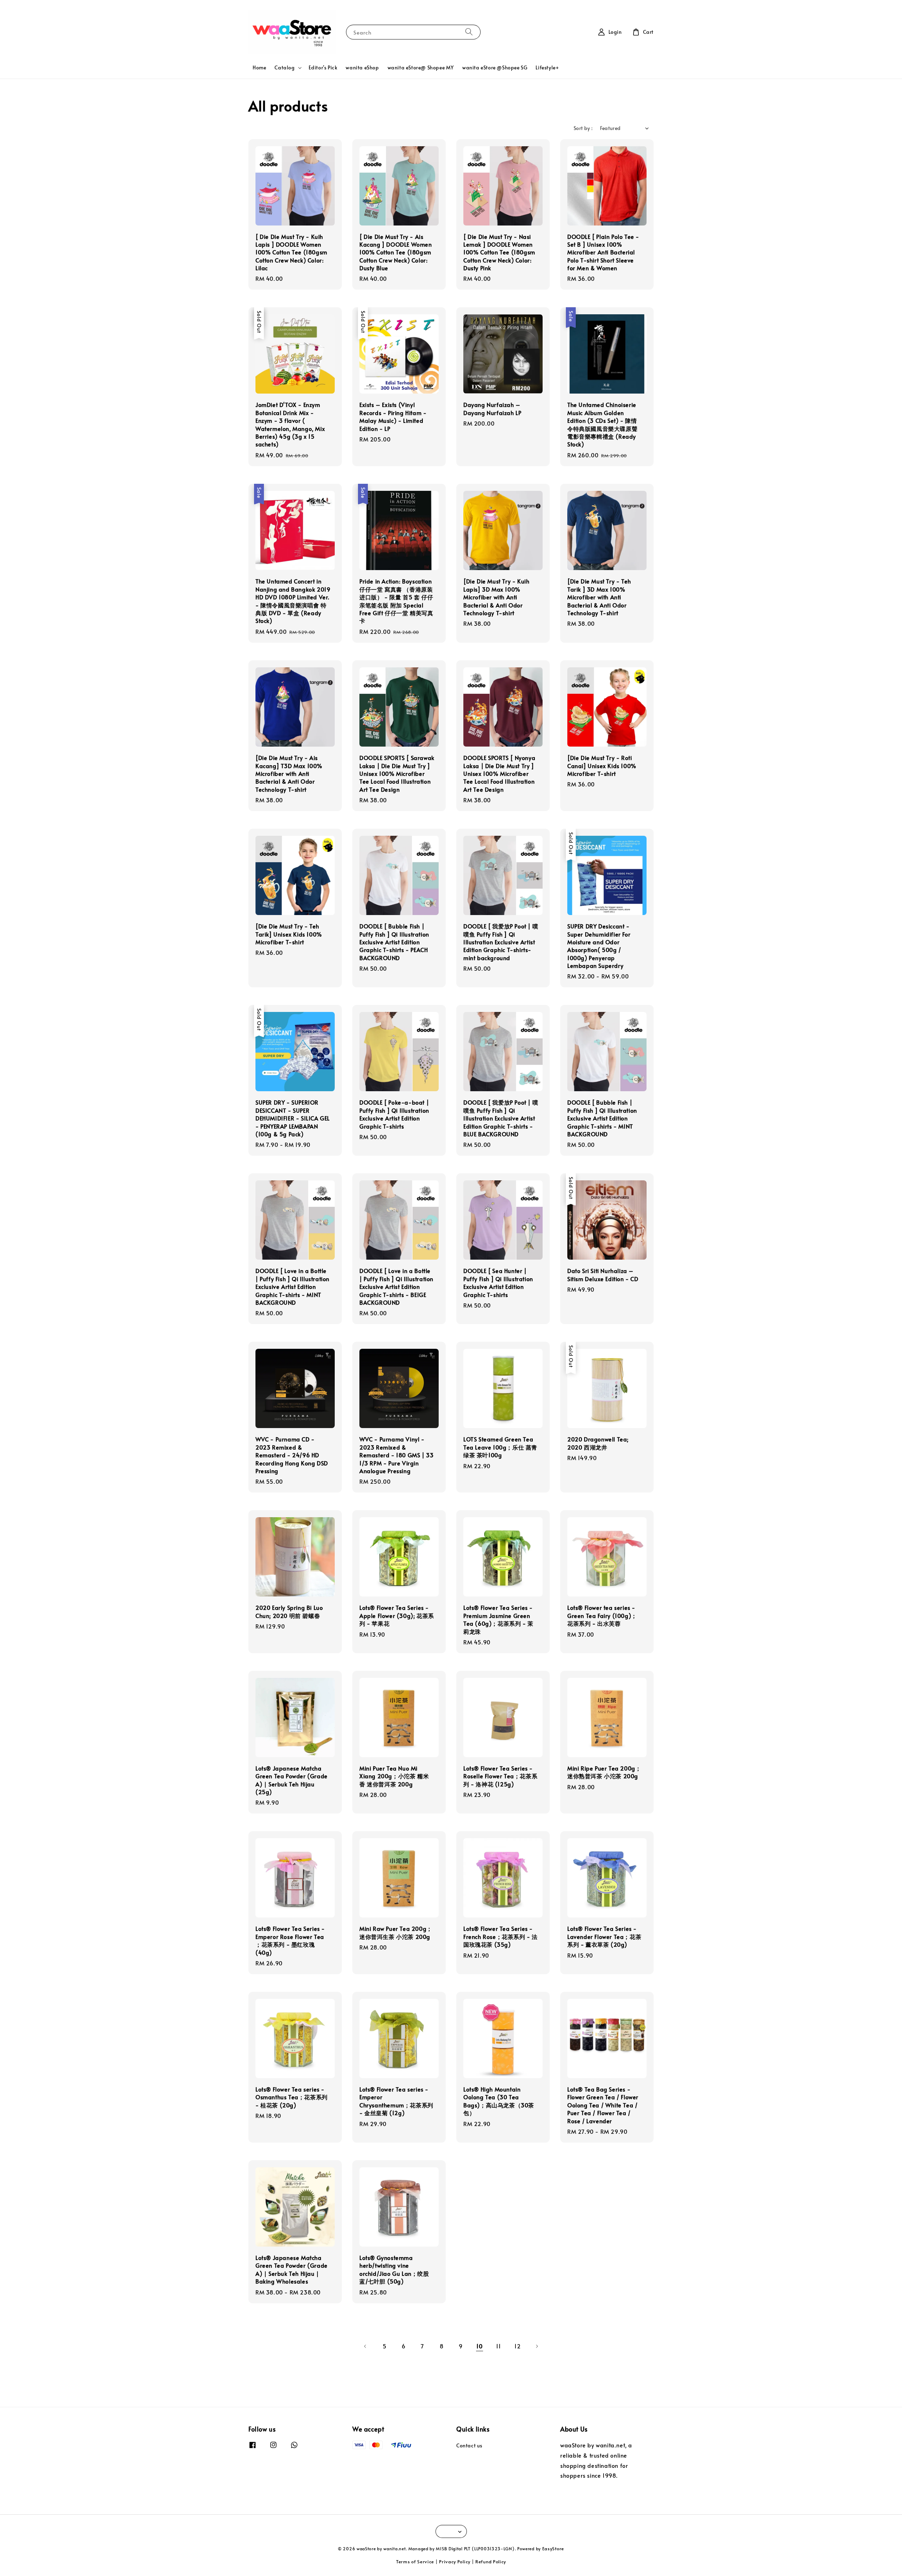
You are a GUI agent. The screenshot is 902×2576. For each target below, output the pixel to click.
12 (517, 2346)
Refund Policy (491, 2562)
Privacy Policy (455, 2562)
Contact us (469, 2446)
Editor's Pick (323, 67)
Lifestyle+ (547, 67)
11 (498, 2346)
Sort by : (583, 128)
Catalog (285, 68)
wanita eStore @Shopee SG (495, 67)
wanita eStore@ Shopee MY (421, 67)
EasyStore (553, 2549)
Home (259, 67)
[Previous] (365, 2346)
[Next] (537, 2346)
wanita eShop (362, 67)
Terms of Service (415, 2562)
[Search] (469, 32)
